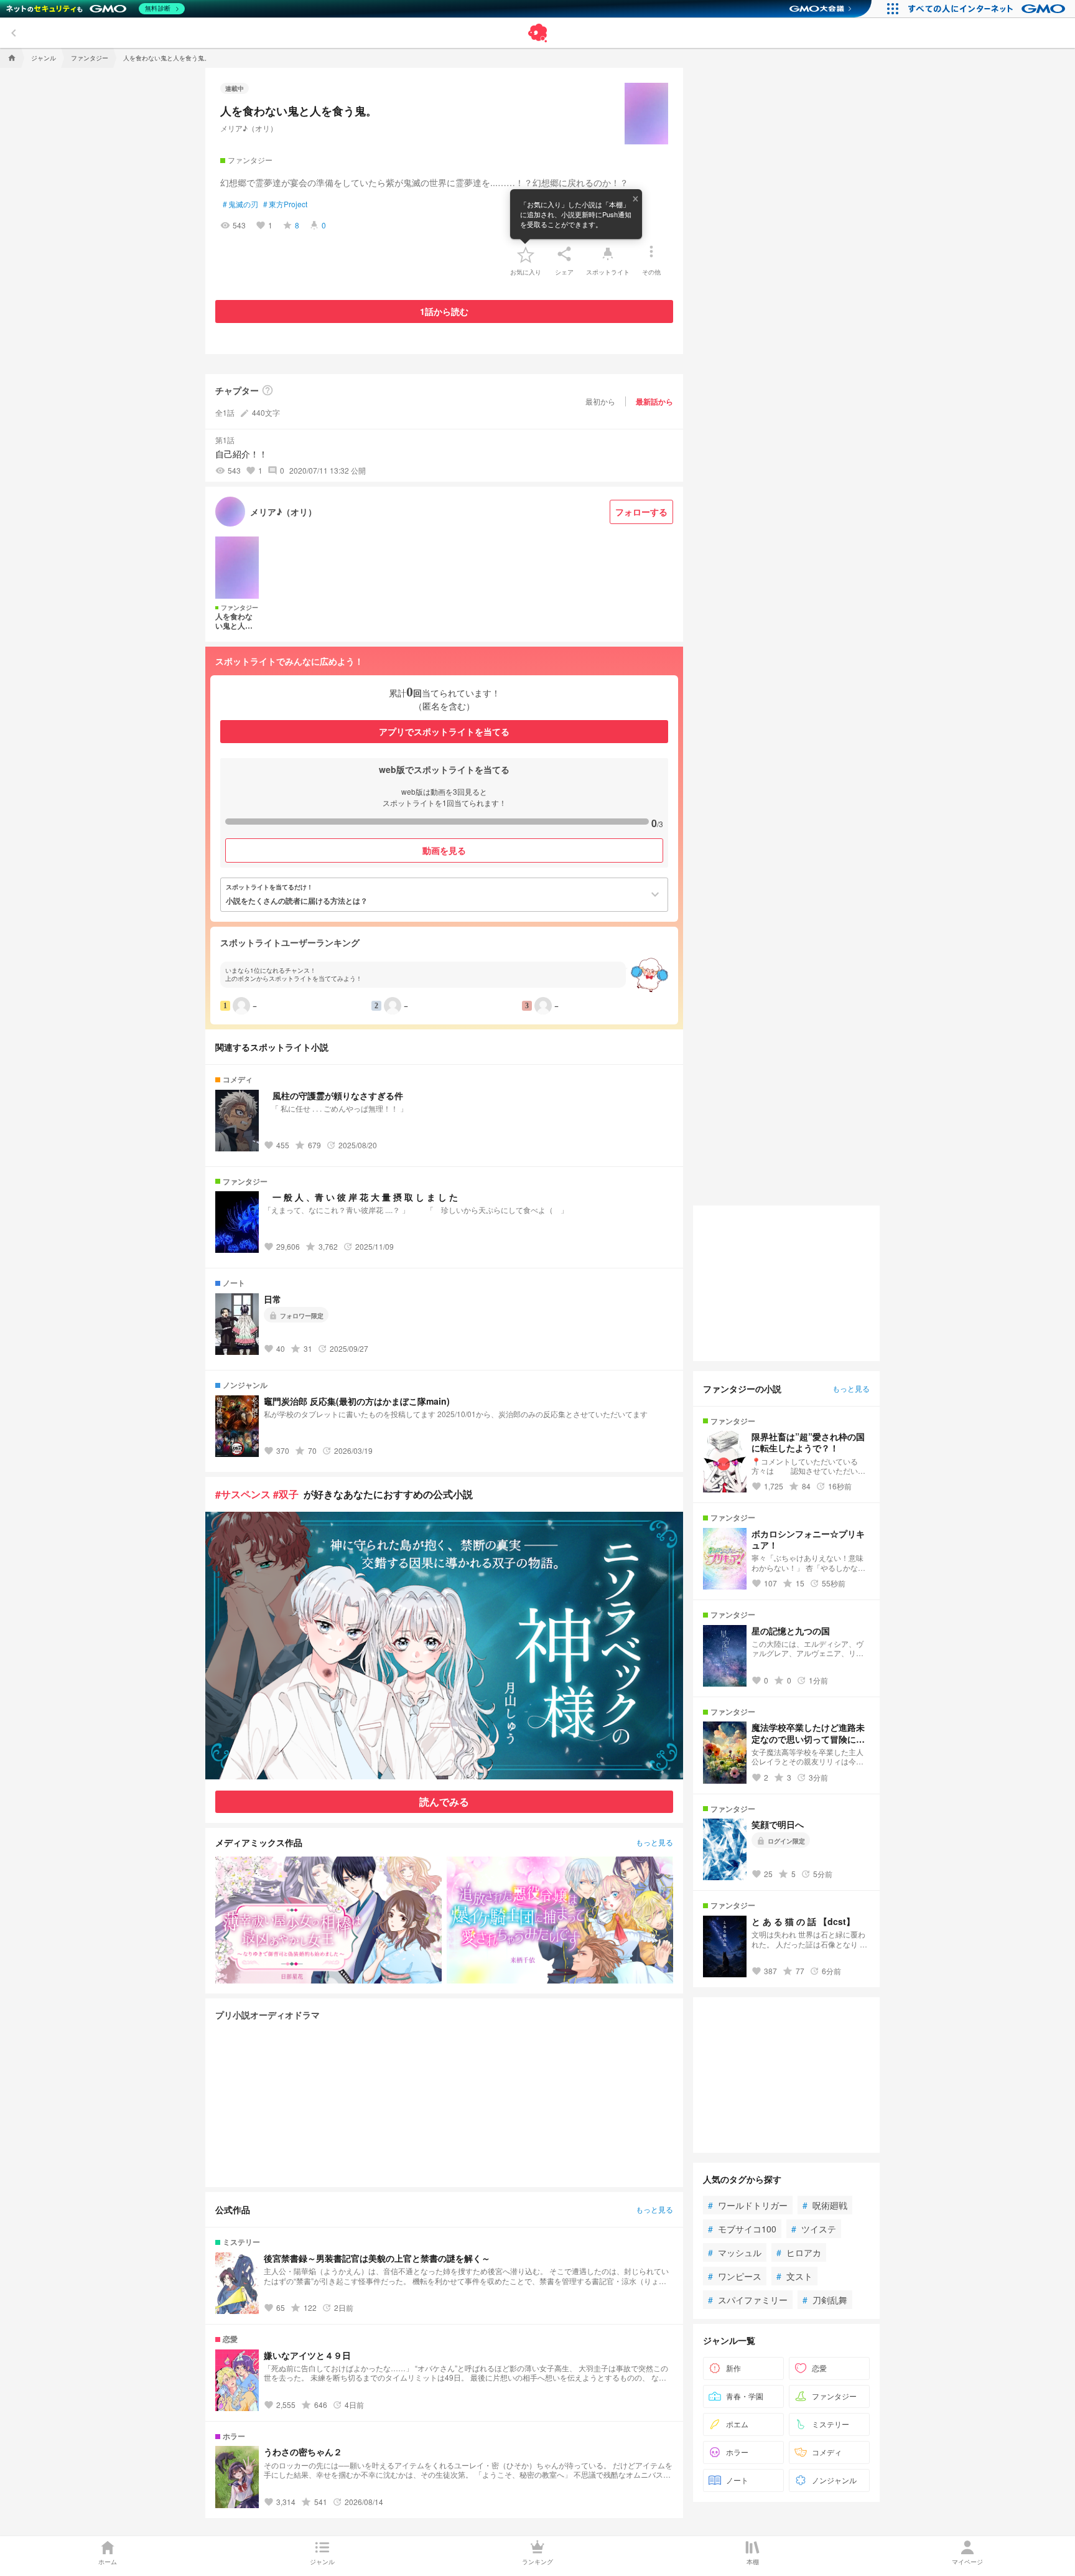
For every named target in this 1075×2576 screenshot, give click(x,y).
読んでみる (444, 1801)
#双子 (286, 1494)
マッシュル (735, 2252)
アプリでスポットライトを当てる (444, 731)
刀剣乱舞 (825, 2300)
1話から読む (444, 311)
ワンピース (735, 2276)
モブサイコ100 (742, 2229)
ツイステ (814, 2229)
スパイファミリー (748, 2300)
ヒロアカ (799, 2252)
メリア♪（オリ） (249, 128)
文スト (794, 2276)
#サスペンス (243, 1494)
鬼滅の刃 (240, 204)
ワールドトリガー (748, 2205)
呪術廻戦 (825, 2205)
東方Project (285, 204)
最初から (600, 401)
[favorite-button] (526, 254)
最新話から (654, 401)
